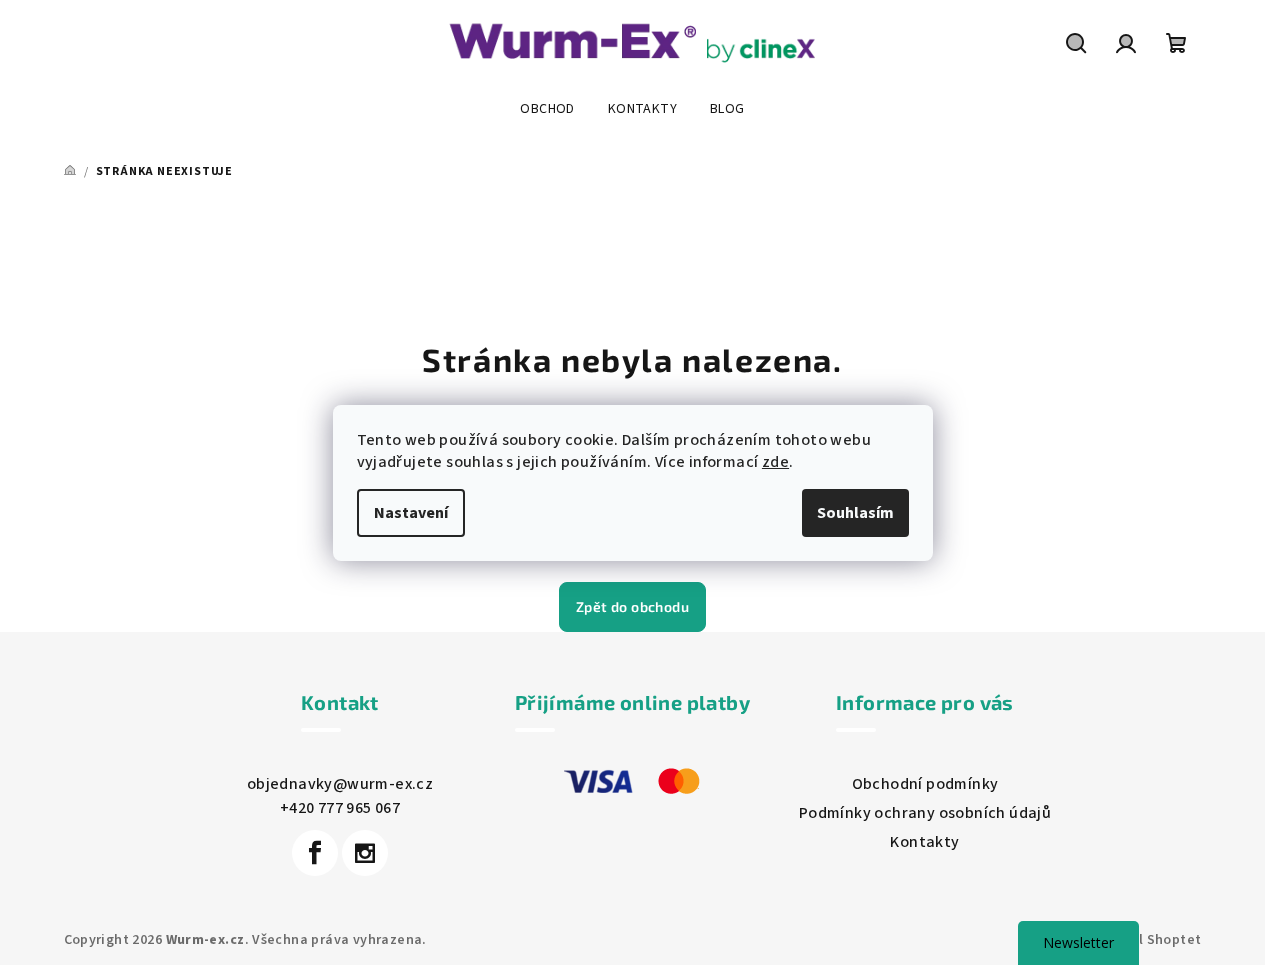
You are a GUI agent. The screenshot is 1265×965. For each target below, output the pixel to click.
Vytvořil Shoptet (1146, 940)
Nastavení (411, 513)
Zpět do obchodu (632, 606)
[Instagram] (365, 853)
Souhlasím (855, 513)
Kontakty (924, 842)
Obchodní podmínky (925, 784)
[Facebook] (315, 853)
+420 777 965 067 (340, 808)
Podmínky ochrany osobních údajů (925, 813)
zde (775, 462)
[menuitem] (547, 109)
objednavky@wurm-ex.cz (340, 784)
